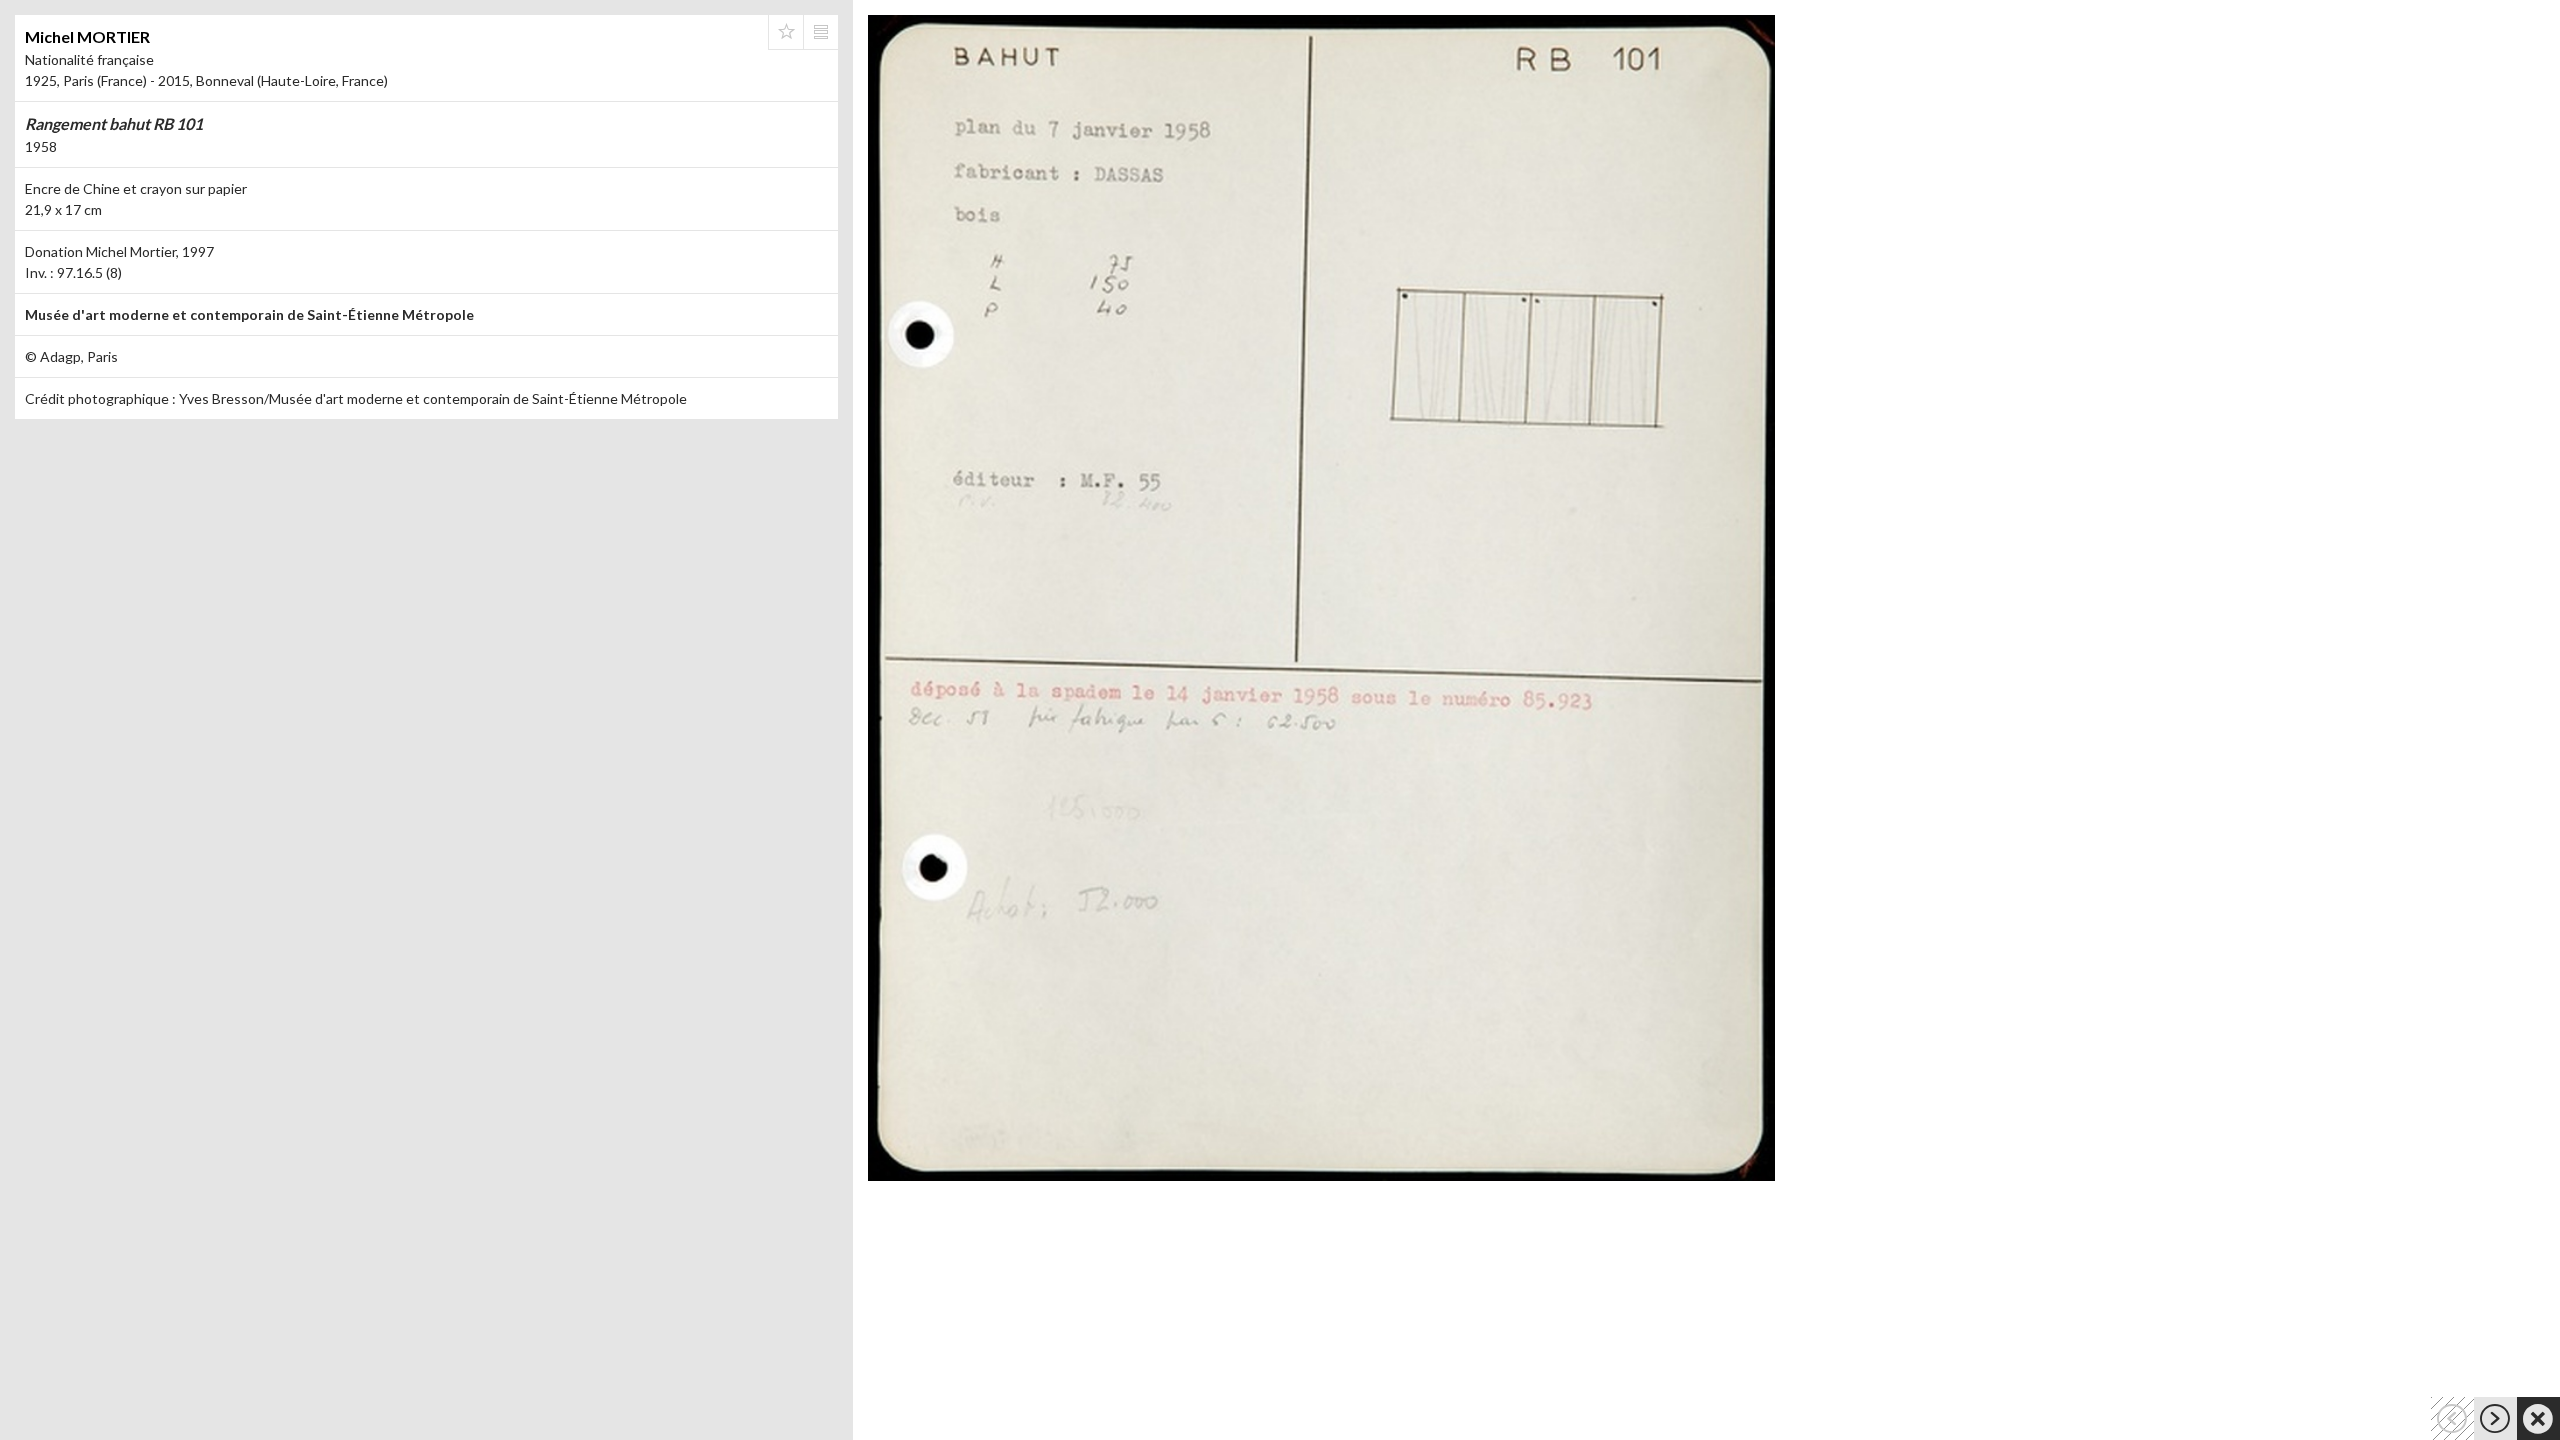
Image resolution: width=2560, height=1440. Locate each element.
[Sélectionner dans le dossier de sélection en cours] (786, 32)
